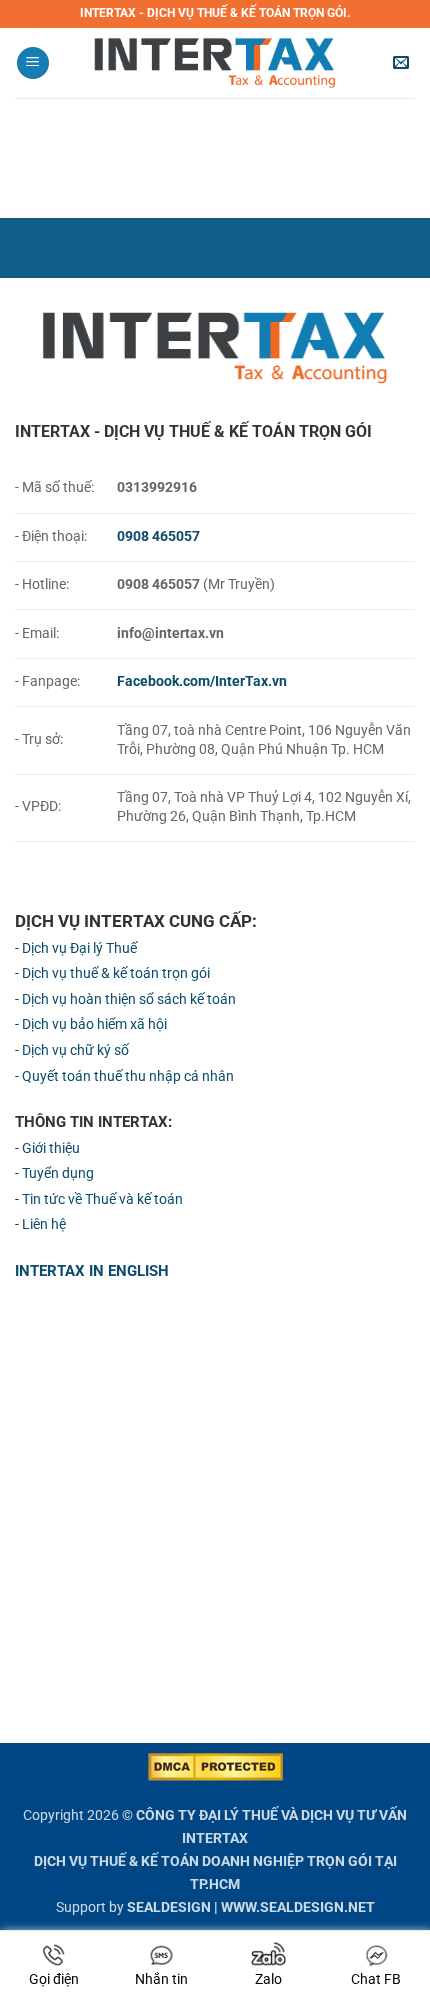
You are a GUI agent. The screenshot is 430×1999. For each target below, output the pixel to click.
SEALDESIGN (169, 1907)
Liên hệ (44, 1224)
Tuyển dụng (58, 1173)
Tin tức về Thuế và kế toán (102, 1199)
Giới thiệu (51, 1148)
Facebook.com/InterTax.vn (202, 681)
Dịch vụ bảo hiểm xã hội (94, 1024)
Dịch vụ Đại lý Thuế (79, 948)
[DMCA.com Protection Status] (215, 1765)
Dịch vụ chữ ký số (75, 1050)
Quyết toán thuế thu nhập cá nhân (128, 1076)
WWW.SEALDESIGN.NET (298, 1907)
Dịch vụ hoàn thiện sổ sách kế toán (129, 999)
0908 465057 (158, 536)
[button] (33, 63)
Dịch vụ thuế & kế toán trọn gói (116, 973)
